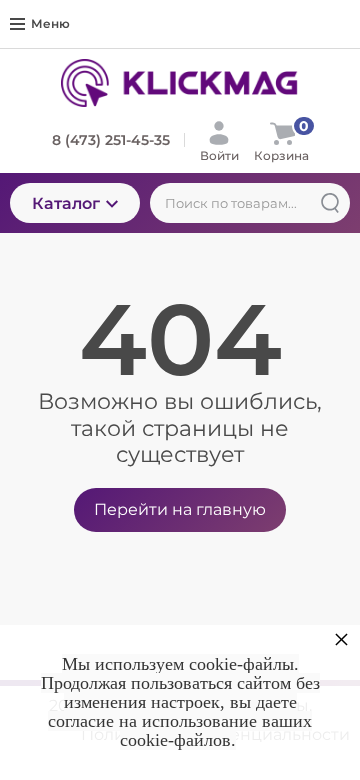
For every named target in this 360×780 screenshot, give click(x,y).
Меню (50, 23)
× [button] (341, 638)
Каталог (66, 203)
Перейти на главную (180, 509)
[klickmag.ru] (180, 83)
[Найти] (330, 203)
